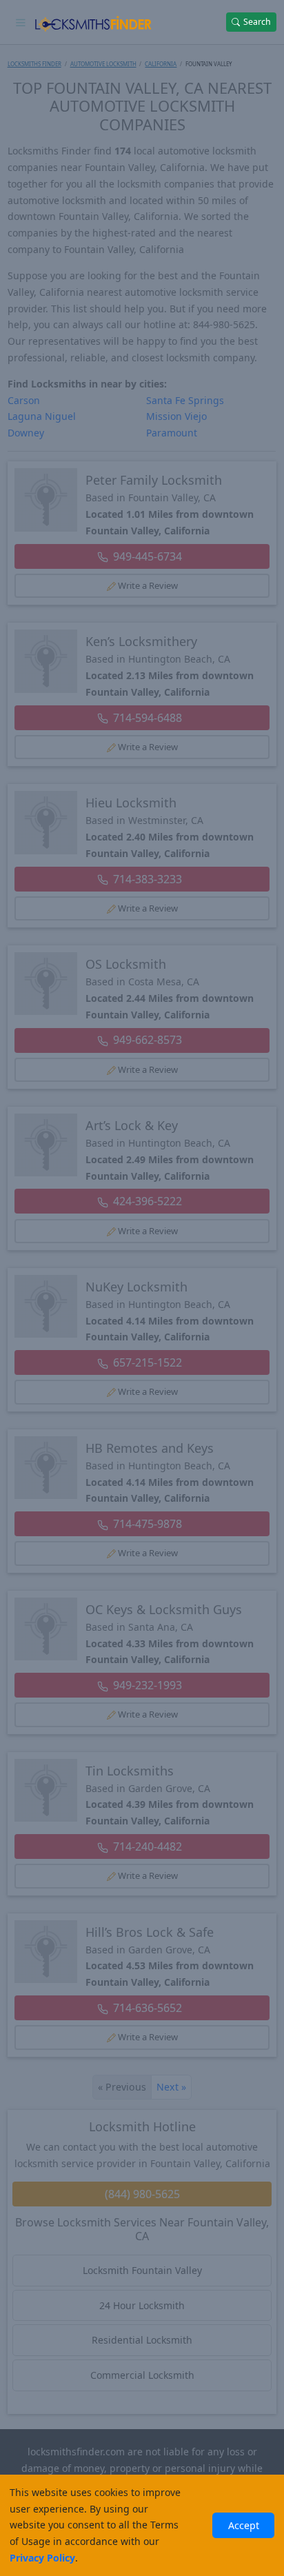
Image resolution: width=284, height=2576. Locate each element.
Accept (244, 2525)
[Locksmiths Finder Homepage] (93, 22)
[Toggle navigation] (21, 22)
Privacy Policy (42, 2558)
